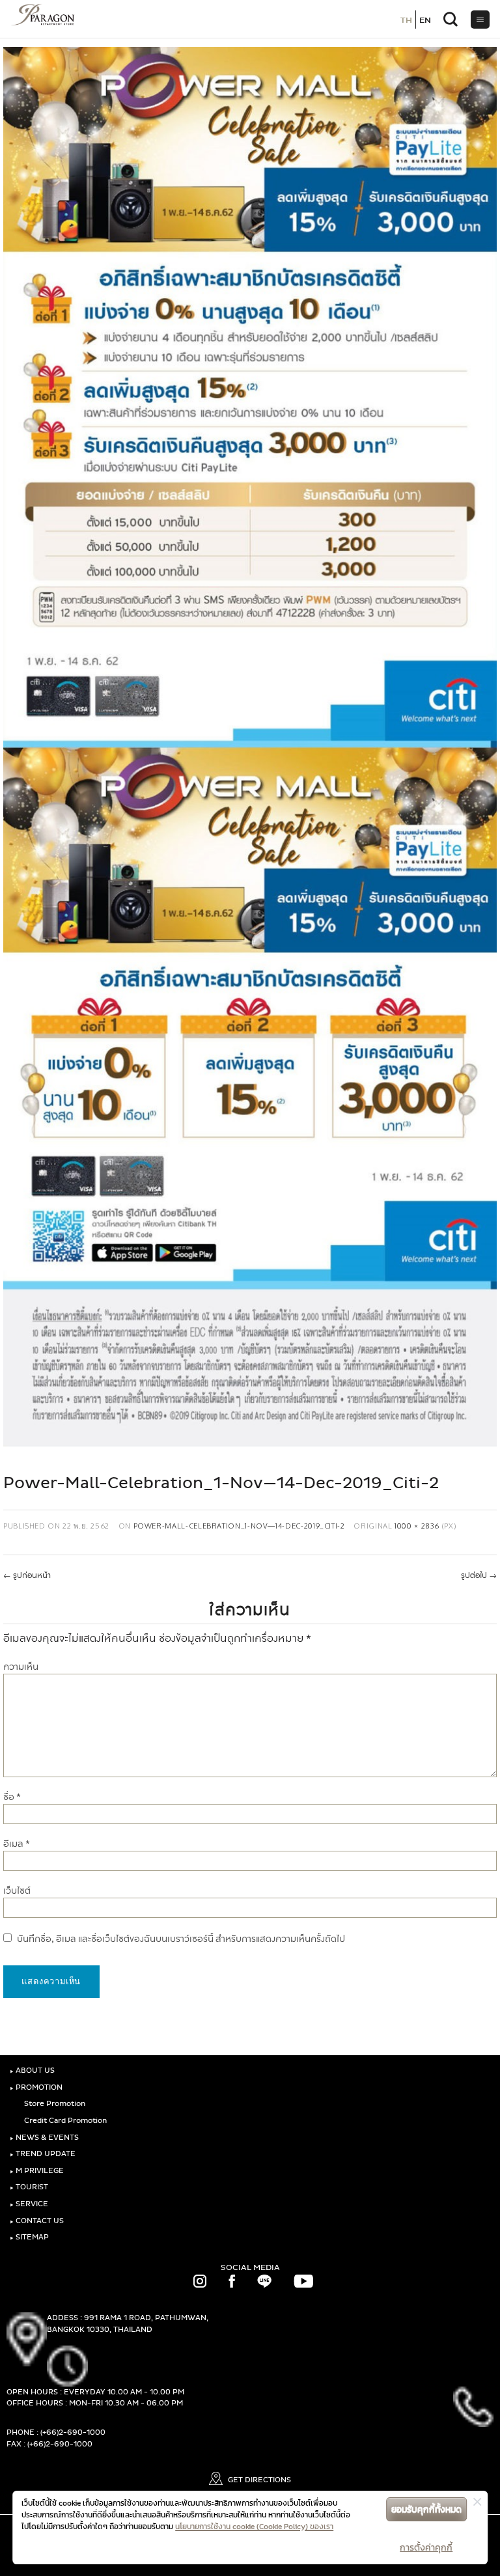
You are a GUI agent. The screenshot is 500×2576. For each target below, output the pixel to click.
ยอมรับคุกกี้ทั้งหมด (426, 2509)
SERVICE (29, 2204)
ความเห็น (21, 1667)
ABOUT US (32, 2070)
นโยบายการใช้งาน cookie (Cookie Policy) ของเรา (254, 2527)
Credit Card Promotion (64, 2121)
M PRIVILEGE (37, 2171)
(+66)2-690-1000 (73, 2432)
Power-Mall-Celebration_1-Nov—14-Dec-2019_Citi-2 (239, 1526)
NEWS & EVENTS (44, 2138)
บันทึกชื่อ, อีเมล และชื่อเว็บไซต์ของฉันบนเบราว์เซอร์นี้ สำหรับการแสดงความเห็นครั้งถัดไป (181, 1939)
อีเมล (17, 1844)
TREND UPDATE (43, 2154)
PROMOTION (36, 2087)
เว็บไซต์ (17, 1891)
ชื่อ (12, 1797)
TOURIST (29, 2187)
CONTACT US (37, 2221)
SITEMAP (29, 2237)
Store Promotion (54, 2104)
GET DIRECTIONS (258, 2480)
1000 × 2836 (417, 1526)
